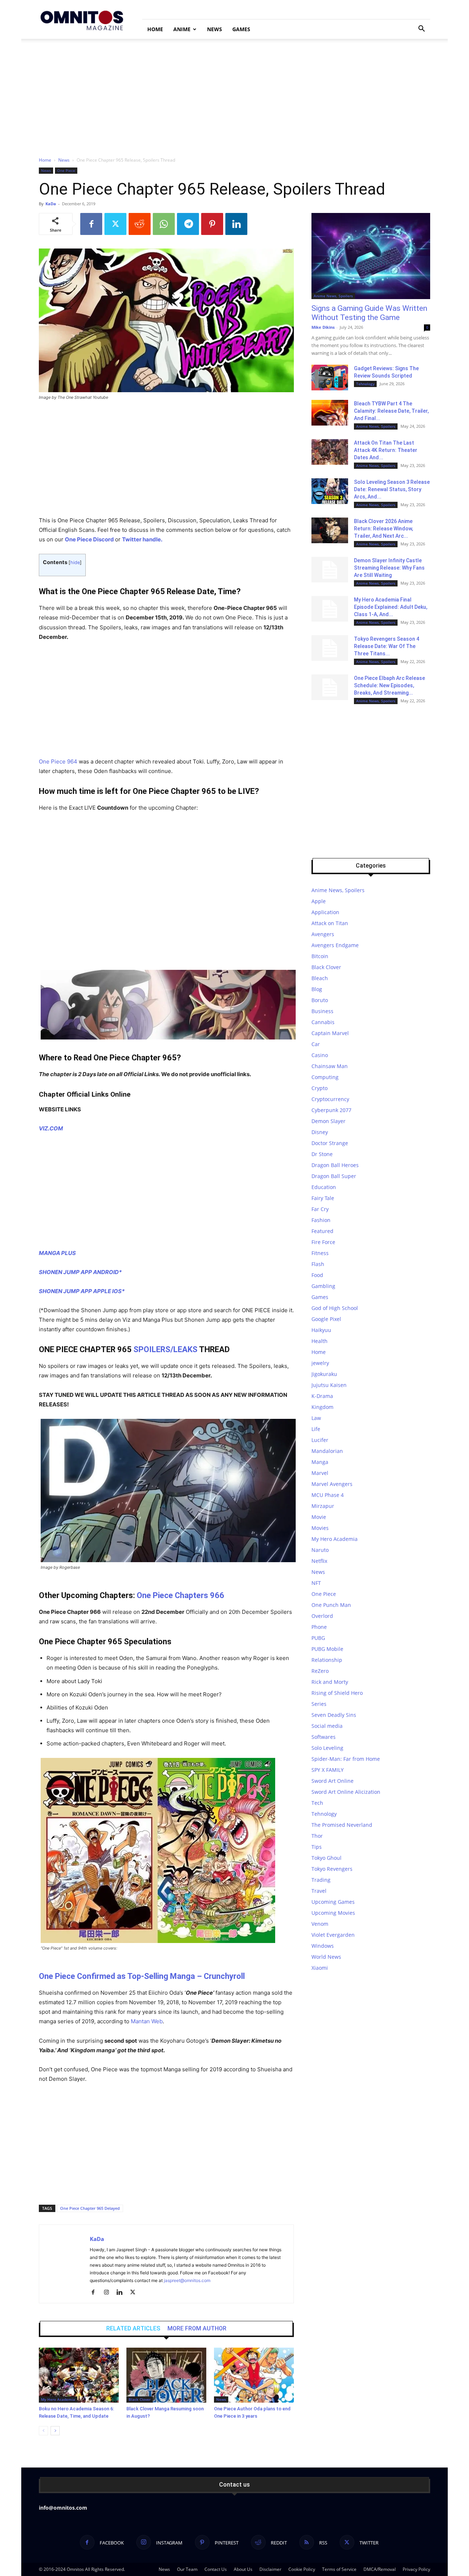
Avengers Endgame (335, 945)
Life (316, 1429)
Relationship (327, 1660)
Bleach (320, 978)
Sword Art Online (333, 1781)
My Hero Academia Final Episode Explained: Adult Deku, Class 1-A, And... (391, 607)
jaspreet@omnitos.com (187, 2280)
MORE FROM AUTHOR (197, 2329)
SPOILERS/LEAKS (165, 1349)
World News (326, 1957)
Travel (319, 1891)
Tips (317, 1847)
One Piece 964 (58, 761)
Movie (319, 1517)
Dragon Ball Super (334, 1176)
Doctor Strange (330, 1143)
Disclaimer (270, 2569)
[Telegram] (188, 224)
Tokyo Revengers (332, 1869)
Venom (320, 1924)
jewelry (320, 1363)
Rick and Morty (330, 1682)
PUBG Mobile (327, 1649)
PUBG (318, 1638)
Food (317, 1275)
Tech (317, 1803)
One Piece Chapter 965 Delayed (90, 2208)
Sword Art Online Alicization (346, 1792)
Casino (320, 1055)
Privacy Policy (416, 2569)
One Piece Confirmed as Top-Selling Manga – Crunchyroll (142, 1976)
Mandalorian (327, 1451)
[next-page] (55, 2431)
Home (155, 29)
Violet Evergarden (333, 1935)
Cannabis (323, 1022)
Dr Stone (322, 1154)
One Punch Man (331, 1605)
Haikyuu (321, 1330)
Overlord (322, 1616)
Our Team (187, 2569)
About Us (243, 2569)
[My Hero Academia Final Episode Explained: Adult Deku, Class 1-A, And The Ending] (330, 609)
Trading (321, 1880)
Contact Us (216, 2569)
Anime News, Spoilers (333, 296)
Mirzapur (323, 1506)
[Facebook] (91, 224)
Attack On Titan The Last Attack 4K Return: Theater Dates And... (386, 450)
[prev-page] (43, 2431)
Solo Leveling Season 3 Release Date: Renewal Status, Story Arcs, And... (392, 489)
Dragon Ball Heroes (335, 1165)
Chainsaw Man (330, 1066)
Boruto (320, 1000)
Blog (317, 989)
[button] (421, 30)
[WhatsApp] (164, 224)
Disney (320, 1132)
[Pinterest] (212, 224)
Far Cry (320, 1209)
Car (316, 1044)
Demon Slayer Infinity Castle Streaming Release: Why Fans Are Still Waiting (389, 568)
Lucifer (320, 1440)
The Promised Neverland (342, 1825)
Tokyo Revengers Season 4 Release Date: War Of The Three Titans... (387, 646)
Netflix (319, 1561)
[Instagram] (109, 2293)
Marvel (320, 1473)
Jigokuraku (324, 1374)
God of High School (335, 1308)
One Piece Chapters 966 (180, 1595)
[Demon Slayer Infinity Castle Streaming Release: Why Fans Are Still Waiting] (330, 570)
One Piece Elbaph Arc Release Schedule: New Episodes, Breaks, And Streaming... (389, 685)
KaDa (51, 204)
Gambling (323, 1286)
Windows (323, 1946)
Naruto (320, 1550)
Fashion (321, 1220)
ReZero (320, 1671)
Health (320, 1341)
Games (241, 29)
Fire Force (323, 1242)
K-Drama (322, 1396)
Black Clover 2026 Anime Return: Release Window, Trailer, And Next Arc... (383, 529)
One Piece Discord (89, 539)
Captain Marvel (330, 1033)
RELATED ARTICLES (133, 2329)
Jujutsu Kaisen (329, 1385)
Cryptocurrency (330, 1099)
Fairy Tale (323, 1198)
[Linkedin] (236, 224)
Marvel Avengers (332, 1484)
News (215, 29)
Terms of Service (339, 2569)
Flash (318, 1264)
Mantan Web (147, 2021)
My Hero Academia (58, 2399)
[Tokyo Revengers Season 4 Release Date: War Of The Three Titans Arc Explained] (330, 648)
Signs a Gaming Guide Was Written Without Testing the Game (369, 313)
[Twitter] (115, 224)
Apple (319, 901)
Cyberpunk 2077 (331, 1110)
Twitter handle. (142, 539)
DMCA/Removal (380, 2569)
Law (316, 1418)
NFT (316, 1583)
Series (319, 1704)
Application (325, 912)
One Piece (66, 170)
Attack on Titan (330, 923)
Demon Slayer (328, 1121)
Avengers (323, 934)
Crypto (320, 1088)
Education (324, 1187)
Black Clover (140, 2399)
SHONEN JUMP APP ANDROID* (80, 1272)
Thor (317, 1836)
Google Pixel (326, 1319)
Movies (320, 1528)
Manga (320, 1462)
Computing (325, 1077)
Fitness (320, 1253)
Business (322, 1011)
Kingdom (322, 1407)
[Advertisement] (234, 94)
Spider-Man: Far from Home (346, 1759)
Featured (322, 1231)
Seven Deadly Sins (334, 1715)
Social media (327, 1726)
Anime (182, 29)
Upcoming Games (333, 1902)
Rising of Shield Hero (337, 1693)
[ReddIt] (140, 224)
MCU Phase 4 (328, 1495)
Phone (319, 1627)
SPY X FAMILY (328, 1770)
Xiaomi (320, 1968)
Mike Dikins (323, 327)
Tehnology (365, 384)
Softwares (324, 1737)
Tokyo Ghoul (326, 1858)
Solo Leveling (327, 1748)
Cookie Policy (302, 2569)
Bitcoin (320, 956)
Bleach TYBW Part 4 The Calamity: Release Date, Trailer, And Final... (391, 411)
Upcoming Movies (333, 1913)
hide (75, 562)
